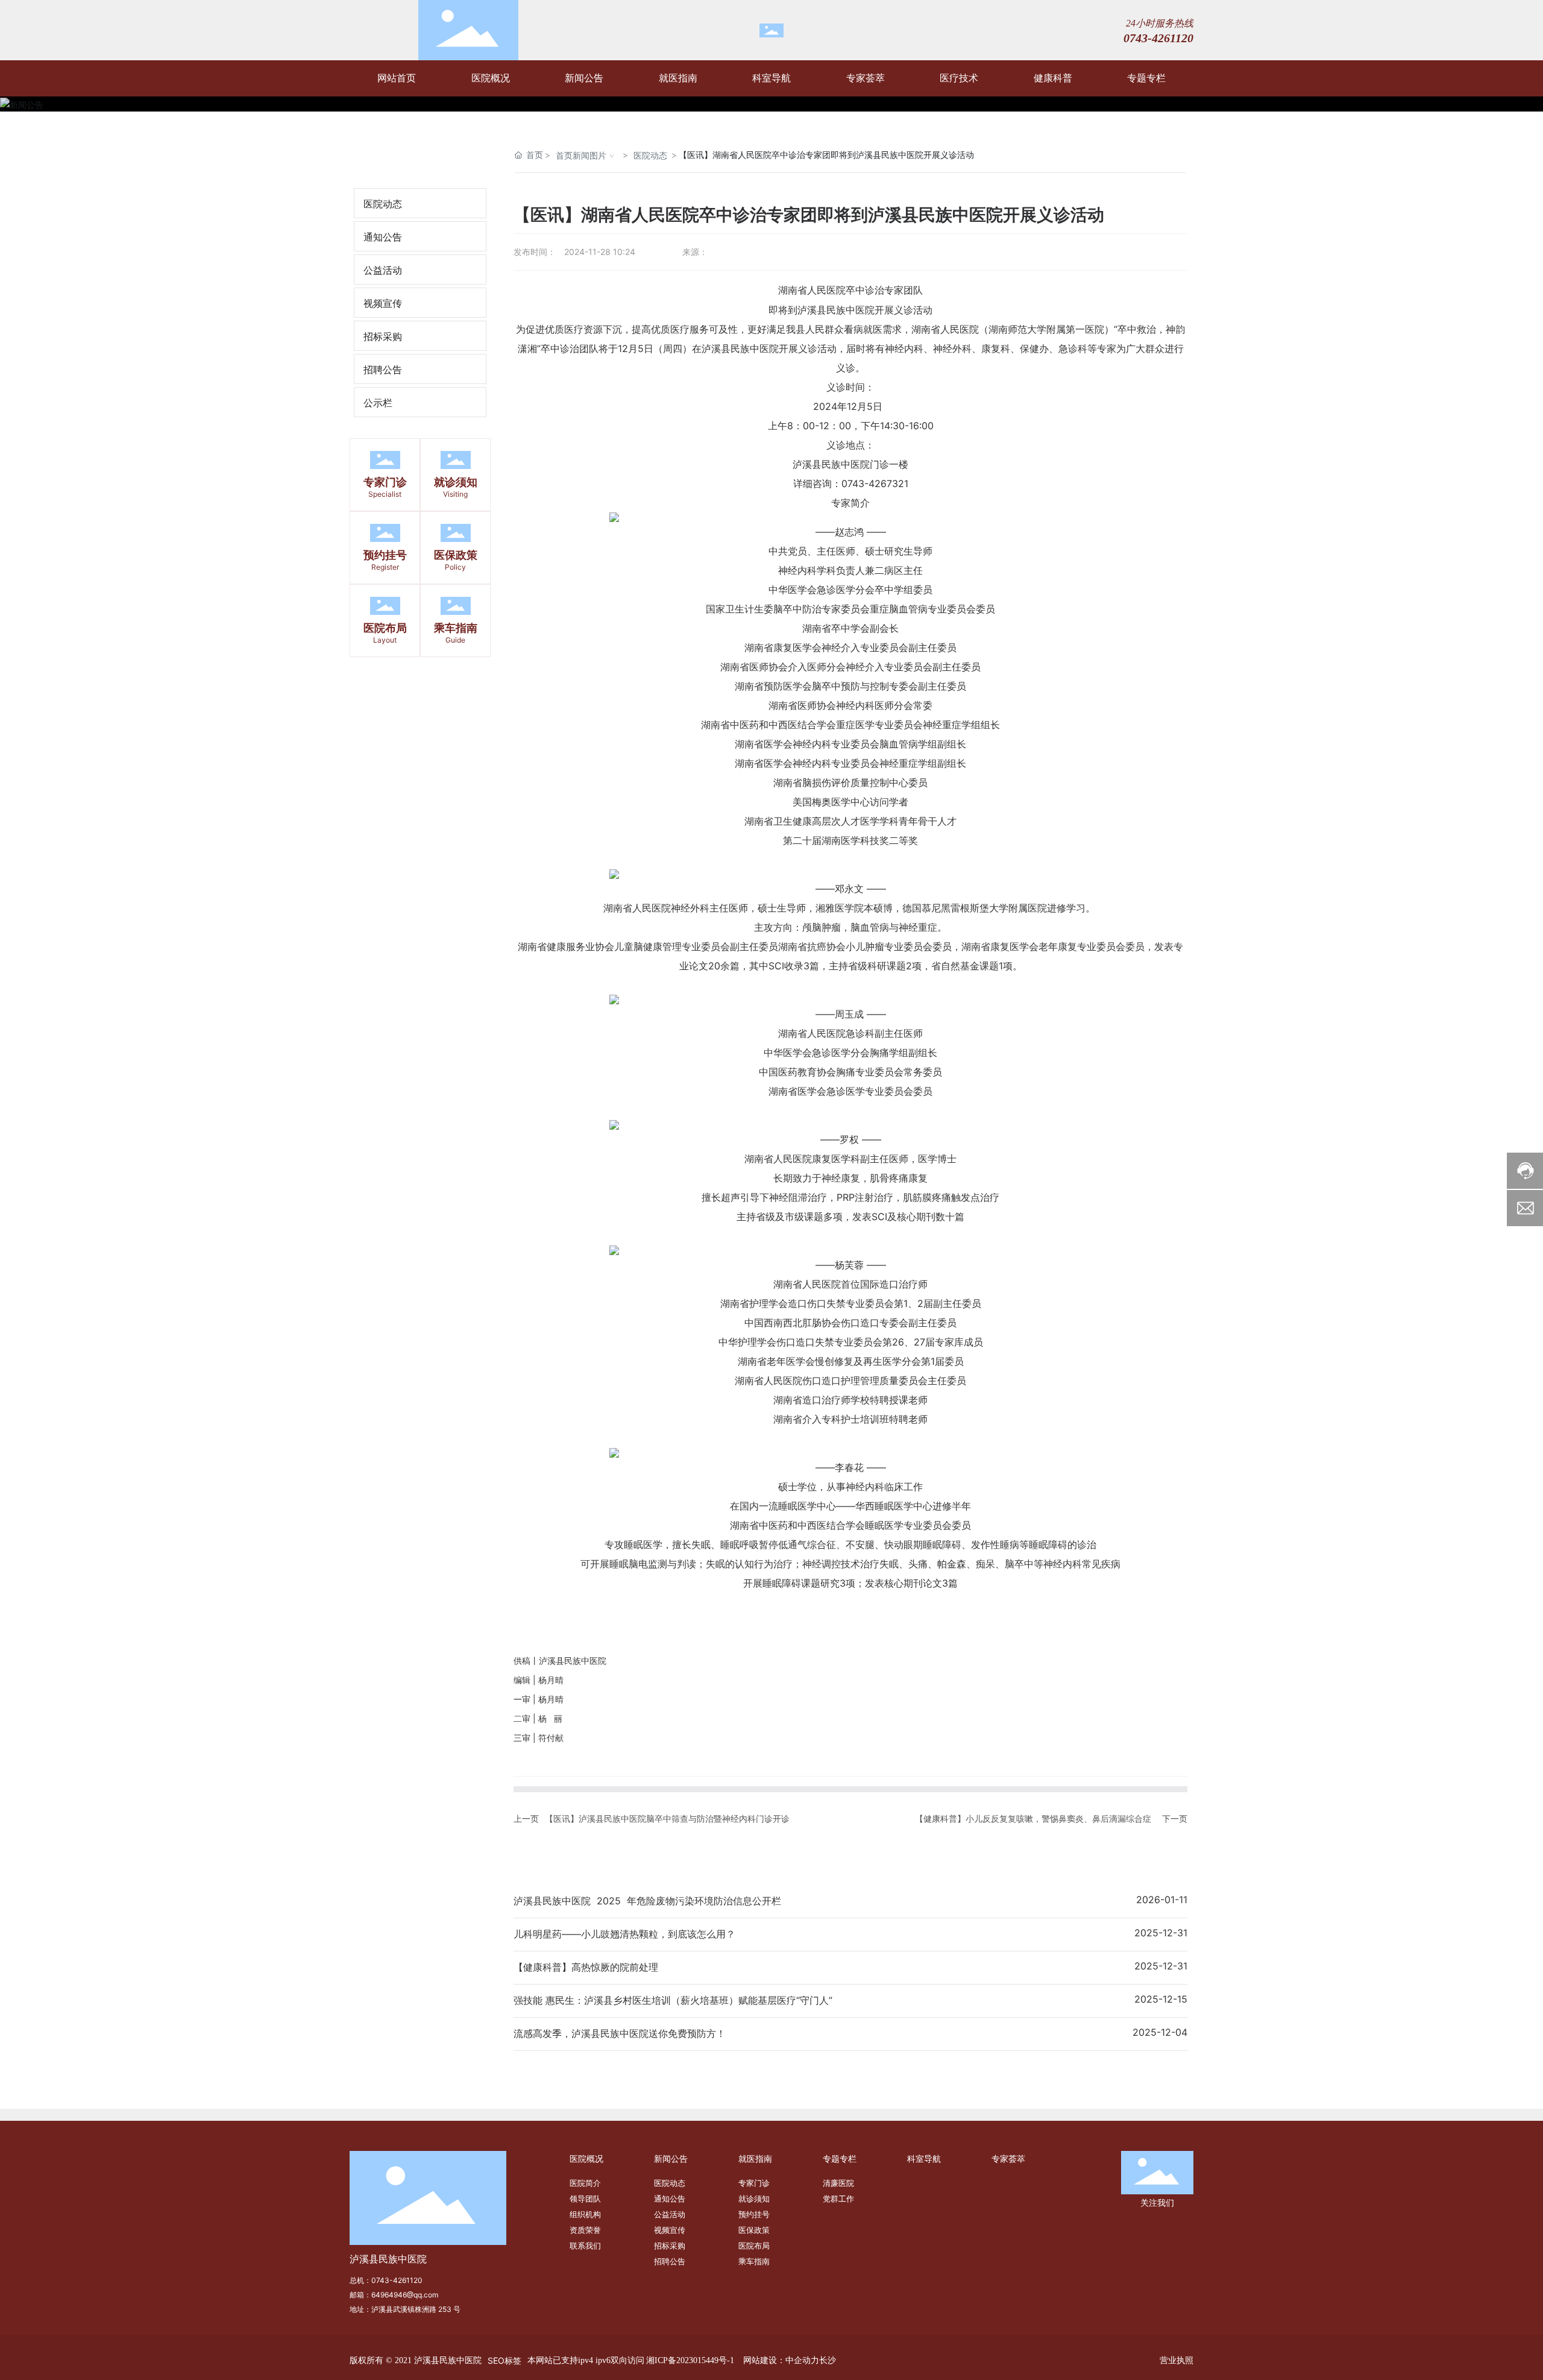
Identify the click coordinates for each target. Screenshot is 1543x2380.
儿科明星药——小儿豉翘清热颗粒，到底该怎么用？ (624, 1934)
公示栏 (378, 403)
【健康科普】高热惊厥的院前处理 (586, 1967)
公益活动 (383, 270)
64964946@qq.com (405, 2295)
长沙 (828, 2360)
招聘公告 (383, 370)
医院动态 (383, 204)
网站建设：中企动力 (781, 2360)
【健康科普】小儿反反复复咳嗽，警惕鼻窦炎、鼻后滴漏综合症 (1033, 1818)
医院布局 (385, 628)
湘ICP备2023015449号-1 (690, 2360)
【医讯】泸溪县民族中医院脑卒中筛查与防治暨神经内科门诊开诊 (667, 1818)
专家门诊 (385, 482)
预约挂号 (385, 555)
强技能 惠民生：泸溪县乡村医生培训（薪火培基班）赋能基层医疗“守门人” (673, 2000)
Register (385, 567)
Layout (385, 640)
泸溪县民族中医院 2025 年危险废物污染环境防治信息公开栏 (647, 1901)
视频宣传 (383, 303)
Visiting (455, 494)
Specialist (385, 494)
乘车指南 (456, 628)
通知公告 (383, 237)
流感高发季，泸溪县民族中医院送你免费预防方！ (620, 2033)
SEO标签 (504, 2360)
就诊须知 (456, 482)
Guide (455, 640)
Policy (455, 567)
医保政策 (456, 555)
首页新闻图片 (581, 155)
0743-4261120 (397, 2280)
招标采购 (383, 336)
